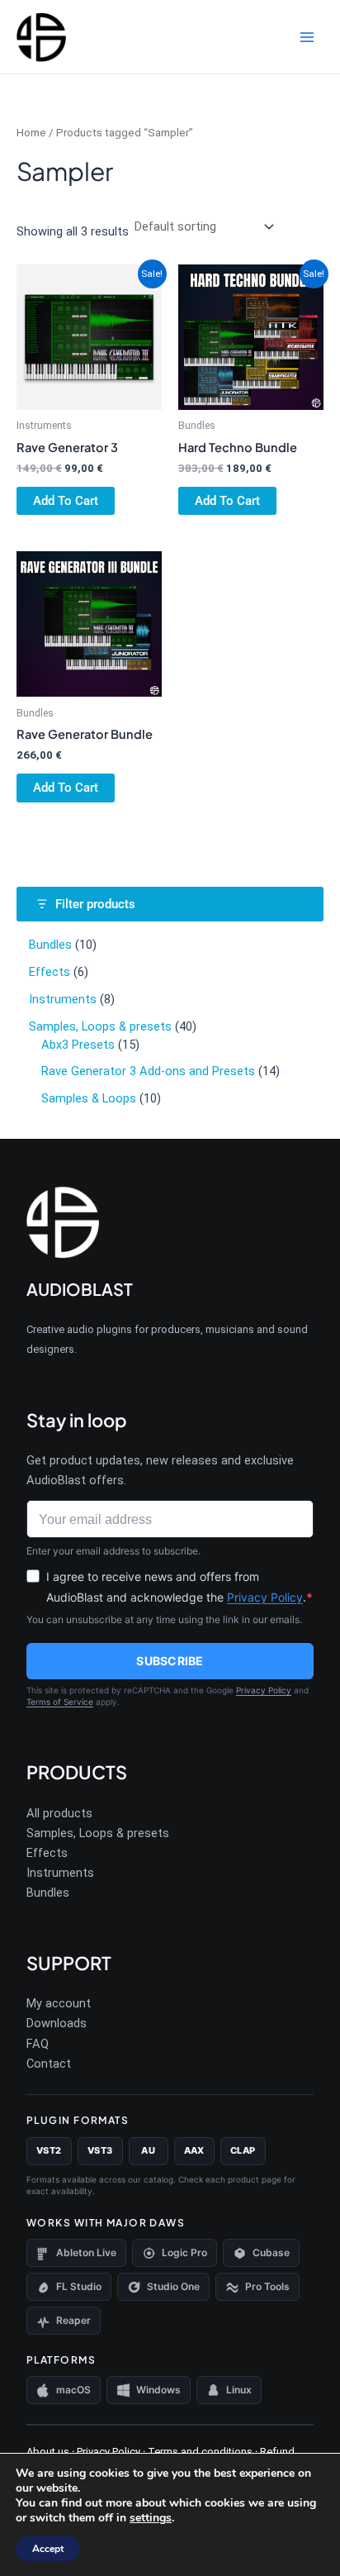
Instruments (60, 1873)
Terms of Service (60, 1702)
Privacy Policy (265, 1597)
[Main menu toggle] (307, 36)
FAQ (38, 2044)
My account (59, 2003)
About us (48, 2452)
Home (31, 133)
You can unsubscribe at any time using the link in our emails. (164, 1619)
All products (59, 1813)
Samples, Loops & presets (98, 1833)
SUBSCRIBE (170, 1661)
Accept (48, 2549)
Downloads (57, 2023)
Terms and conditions (199, 2452)
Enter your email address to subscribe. (113, 1551)
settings (151, 2518)
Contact (49, 2064)
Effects (47, 1853)
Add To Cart (66, 501)
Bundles (48, 1893)
